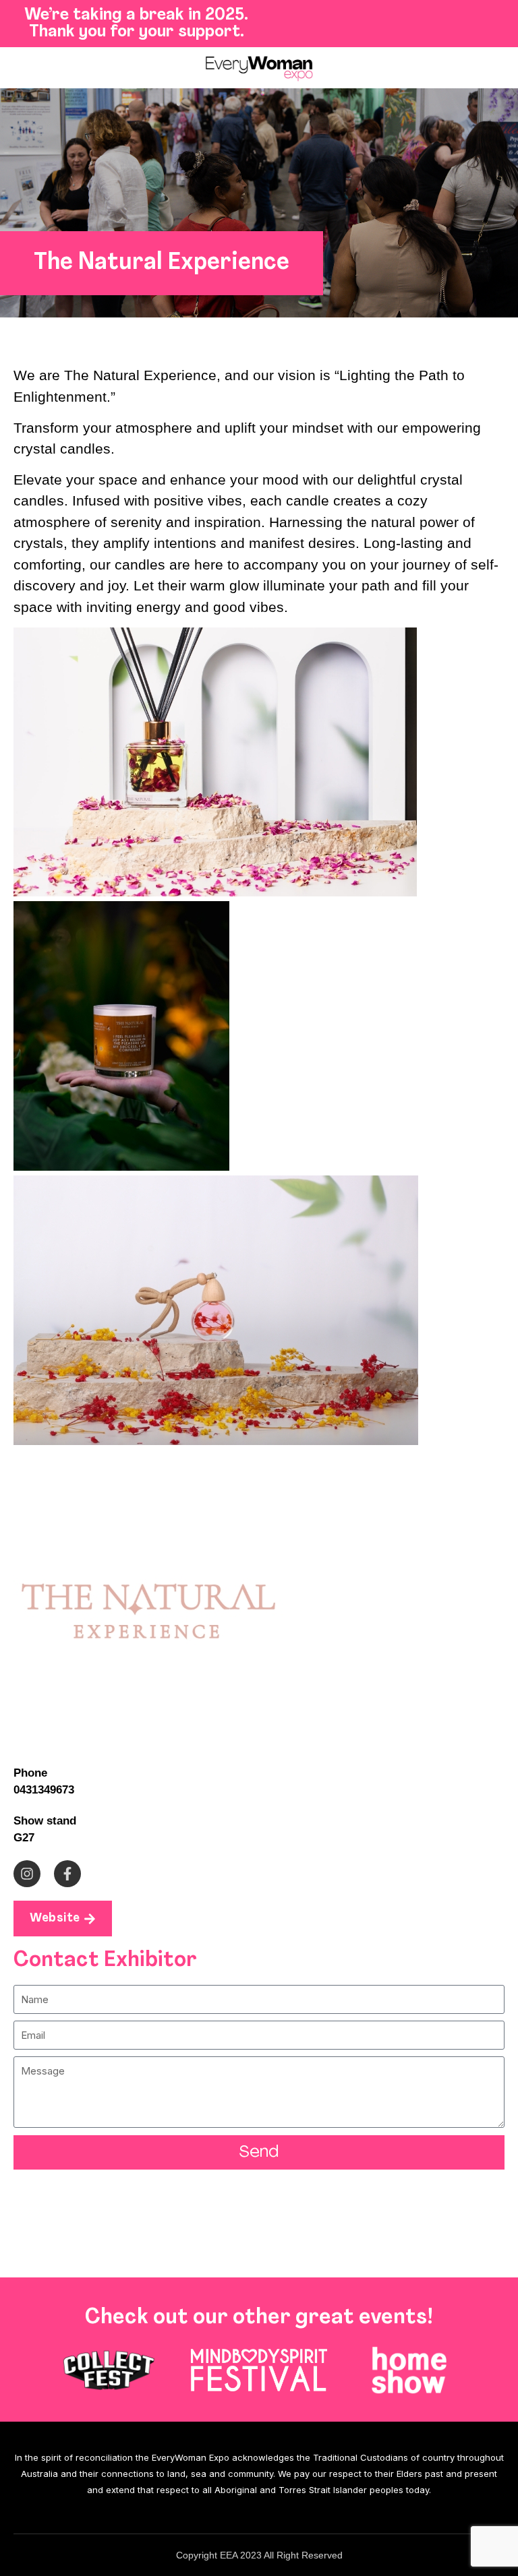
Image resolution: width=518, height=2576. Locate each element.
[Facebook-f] (67, 1874)
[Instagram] (27, 1874)
